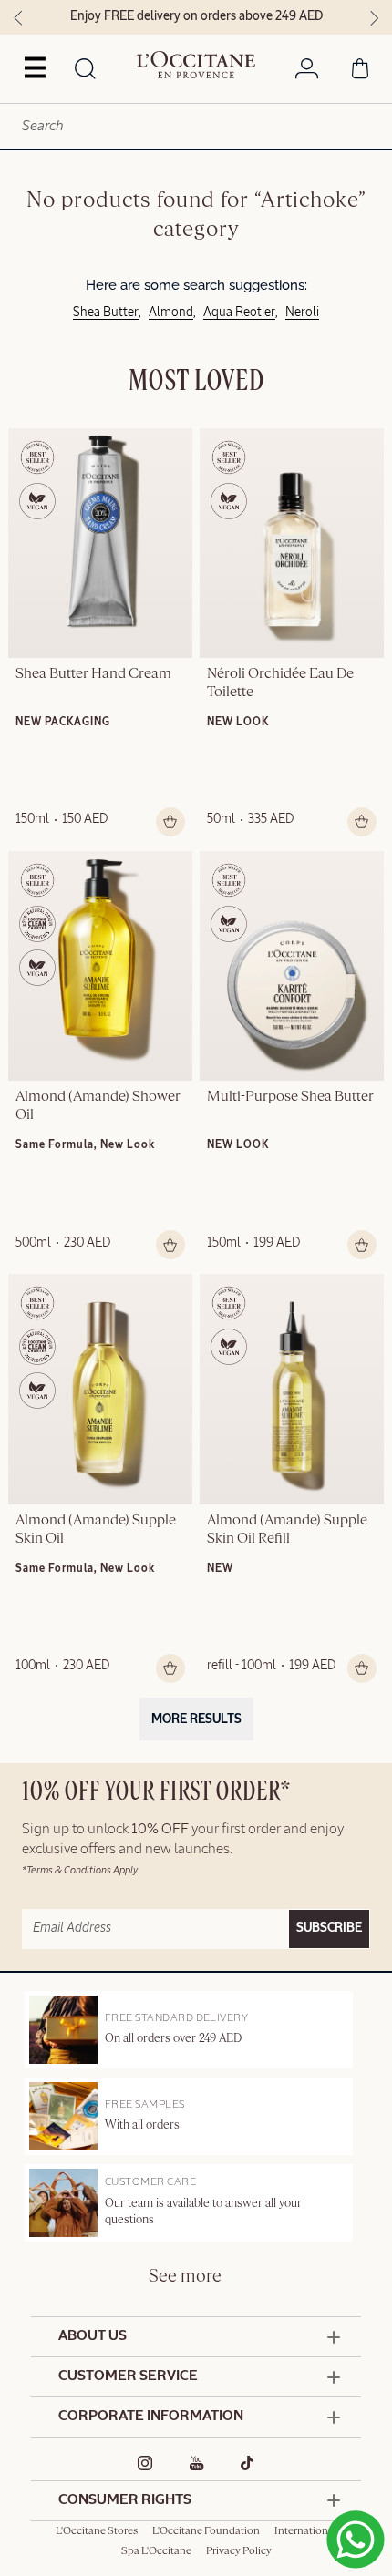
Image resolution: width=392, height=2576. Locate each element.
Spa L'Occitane (156, 2551)
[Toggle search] (85, 70)
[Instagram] (145, 2463)
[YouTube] (197, 2463)
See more (185, 2277)
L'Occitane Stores (97, 2531)
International (305, 2531)
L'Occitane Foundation (206, 2531)
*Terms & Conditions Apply (80, 1870)
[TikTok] (248, 2463)
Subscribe (329, 1928)
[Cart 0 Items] (360, 72)
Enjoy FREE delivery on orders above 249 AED (196, 16)
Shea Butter (106, 313)
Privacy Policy (239, 2551)
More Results (196, 1719)
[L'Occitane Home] (196, 65)
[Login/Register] (307, 72)
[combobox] (196, 126)
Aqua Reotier (239, 313)
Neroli (302, 313)
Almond (171, 313)
